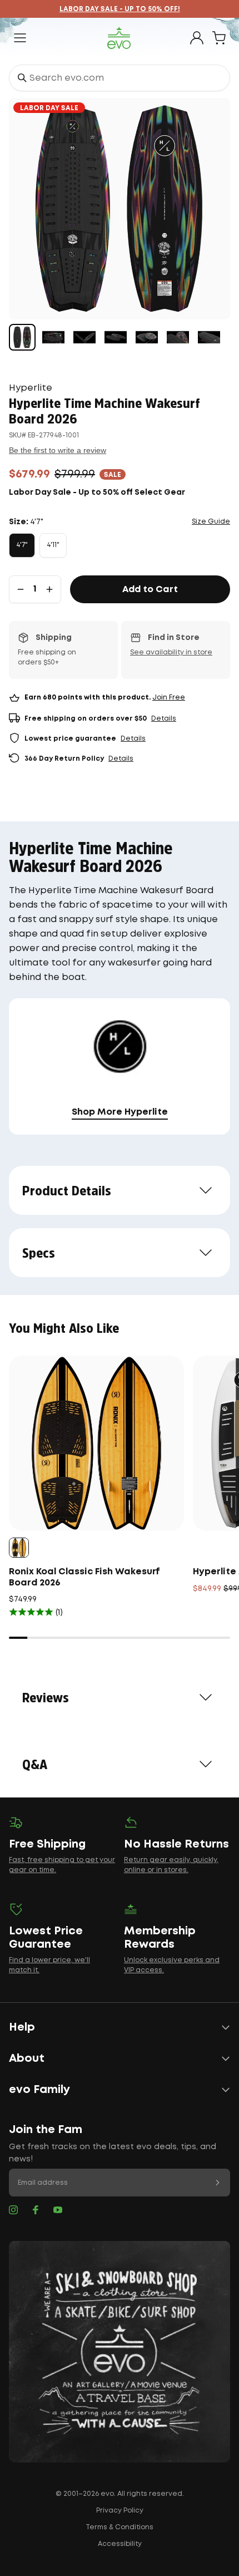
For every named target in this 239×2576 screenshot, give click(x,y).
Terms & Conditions (120, 2527)
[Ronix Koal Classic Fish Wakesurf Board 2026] (96, 1443)
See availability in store (171, 652)
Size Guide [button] (211, 522)
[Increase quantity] (49, 589)
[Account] (197, 38)
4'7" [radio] (22, 545)
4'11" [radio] (53, 545)
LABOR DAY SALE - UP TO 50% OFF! (120, 9)
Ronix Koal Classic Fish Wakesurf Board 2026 (84, 1577)
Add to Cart (150, 590)
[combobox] (120, 78)
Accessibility (120, 2544)
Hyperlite (31, 388)
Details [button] (164, 719)
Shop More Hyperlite (120, 1112)
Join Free (169, 698)
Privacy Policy (120, 2511)
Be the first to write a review (58, 450)
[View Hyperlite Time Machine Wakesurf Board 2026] (22, 337)
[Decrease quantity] (21, 589)
